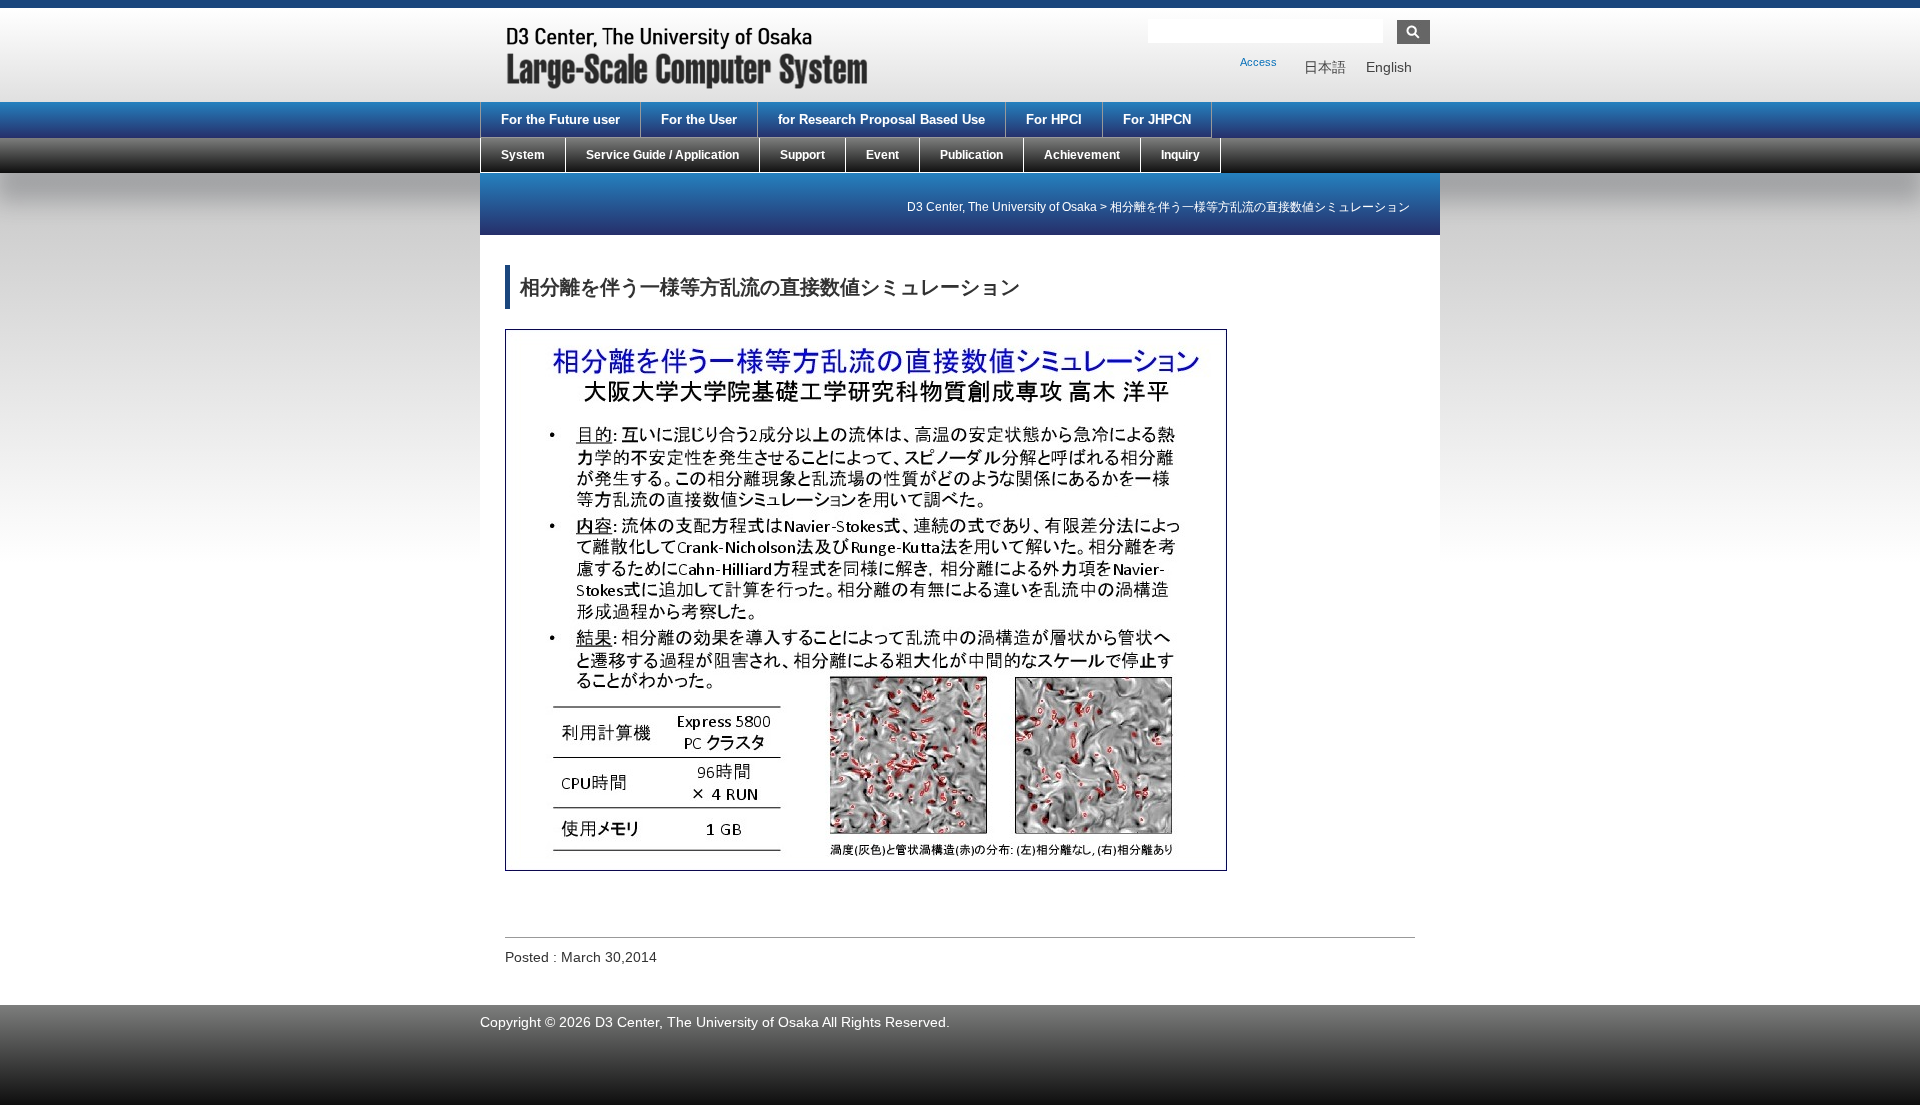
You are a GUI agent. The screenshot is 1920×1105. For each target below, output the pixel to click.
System (523, 155)
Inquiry (1180, 155)
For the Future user (560, 119)
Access (1258, 62)
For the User (699, 119)
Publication (971, 155)
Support (802, 155)
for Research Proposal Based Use (881, 119)
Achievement (1082, 155)
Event (882, 155)
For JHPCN (1157, 119)
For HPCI (1054, 119)
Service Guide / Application (662, 155)
